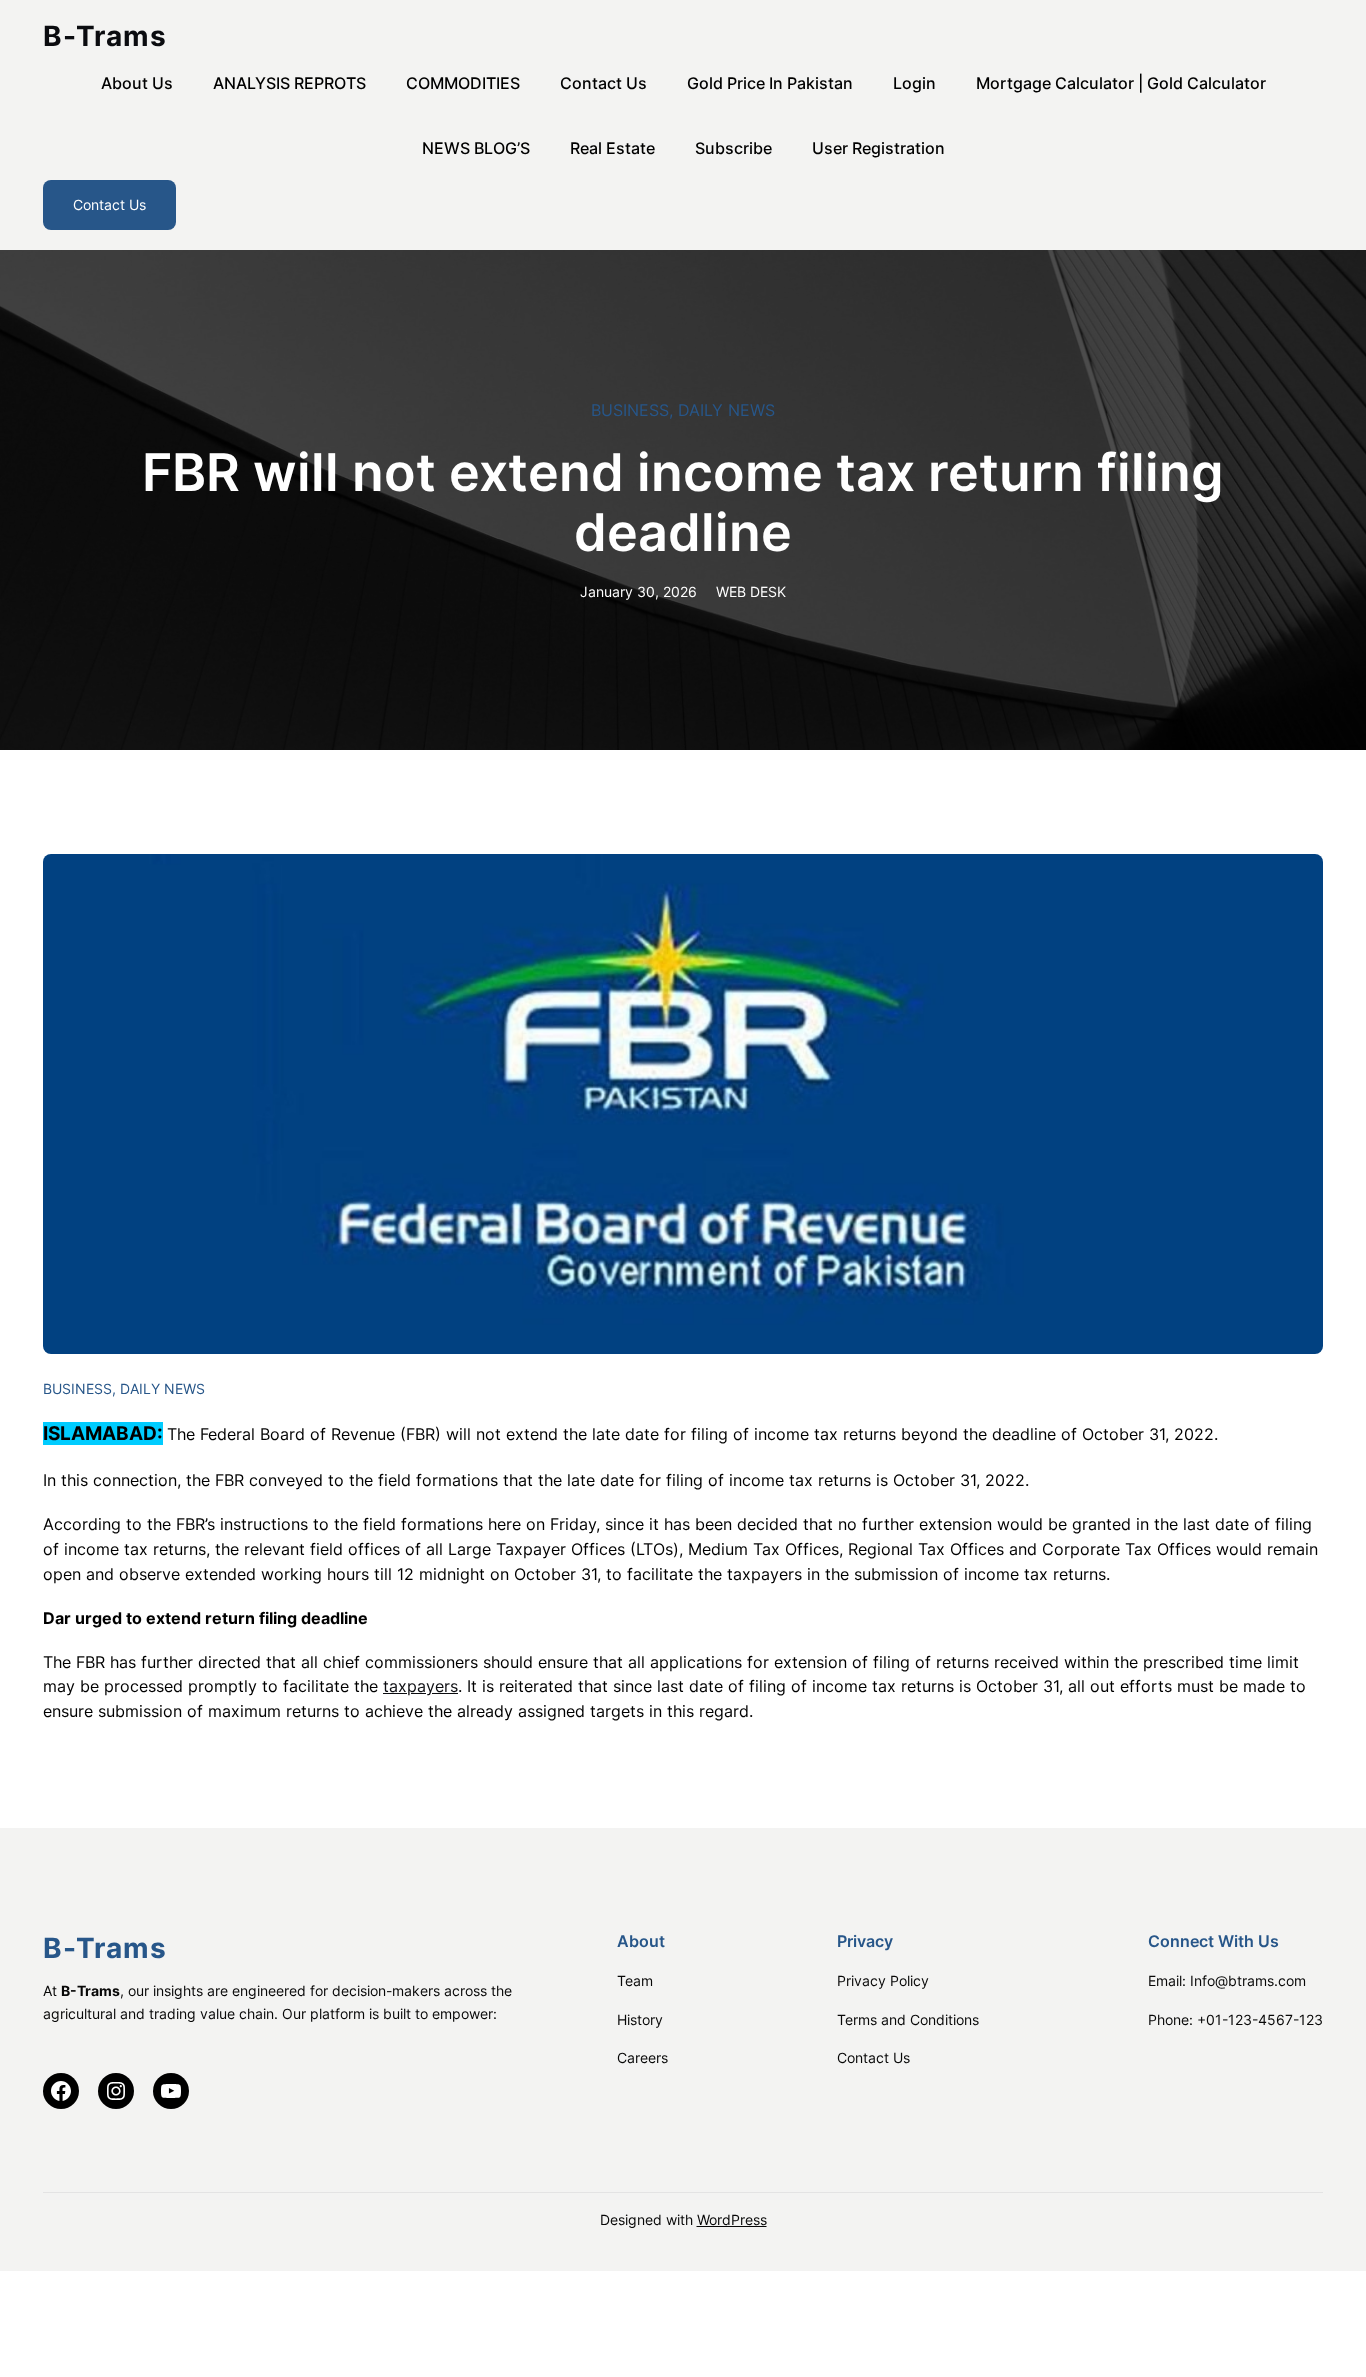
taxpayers (420, 1686)
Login (914, 83)
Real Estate (612, 148)
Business (630, 410)
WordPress (732, 2219)
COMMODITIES (463, 83)
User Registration (878, 148)
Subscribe (733, 148)
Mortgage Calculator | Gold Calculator (1121, 83)
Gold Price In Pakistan (770, 83)
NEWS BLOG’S (476, 148)
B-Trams (105, 36)
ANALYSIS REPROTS (289, 83)
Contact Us (603, 83)
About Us (137, 83)
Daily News (726, 410)
